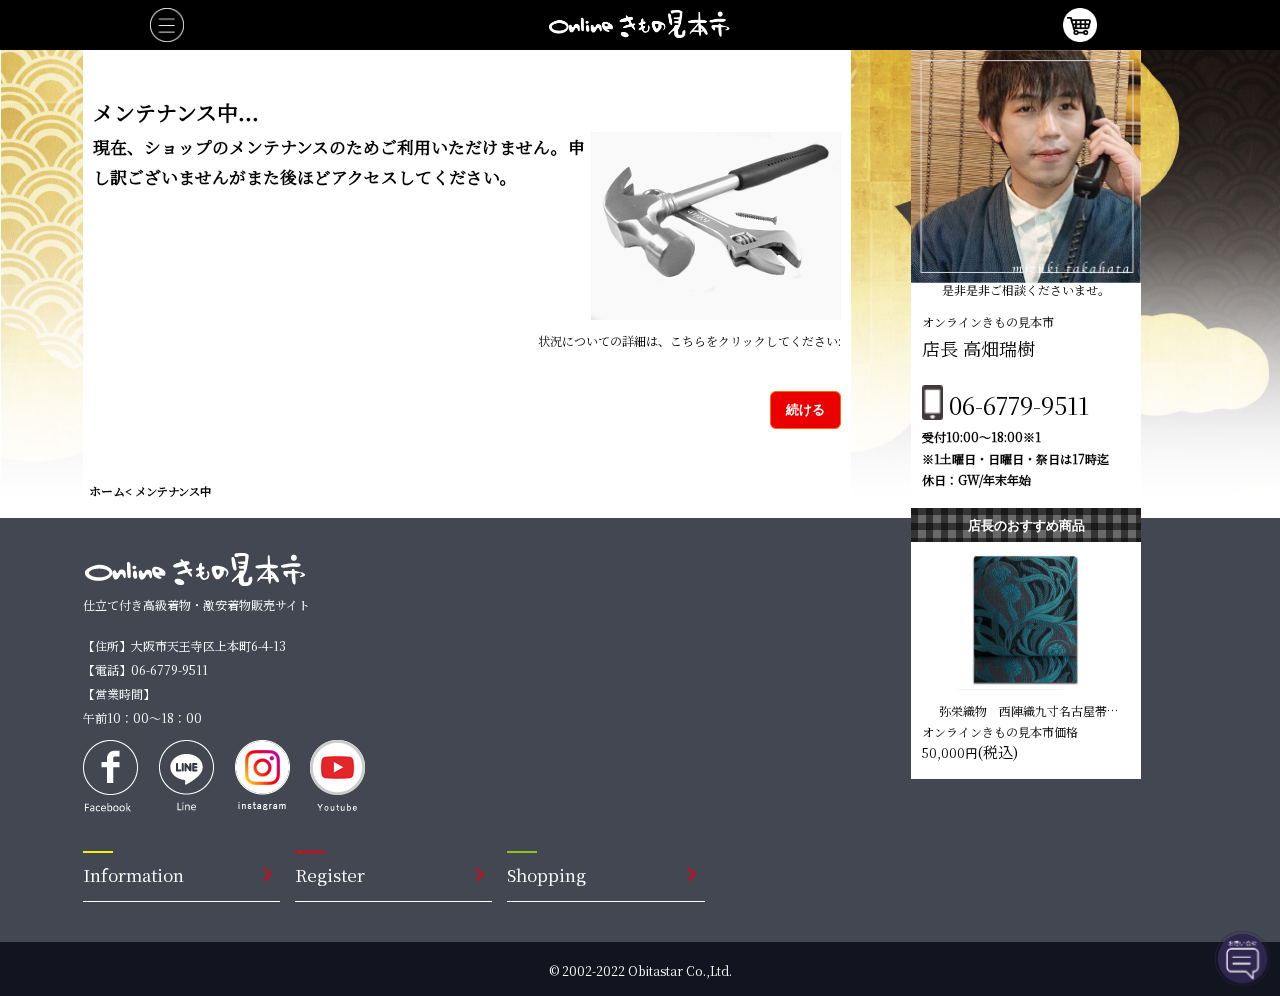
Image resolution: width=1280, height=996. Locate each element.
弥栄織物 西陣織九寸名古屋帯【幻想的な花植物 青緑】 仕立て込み (1026, 710)
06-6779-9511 (1019, 404)
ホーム (107, 490)
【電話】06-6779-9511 (145, 669)
